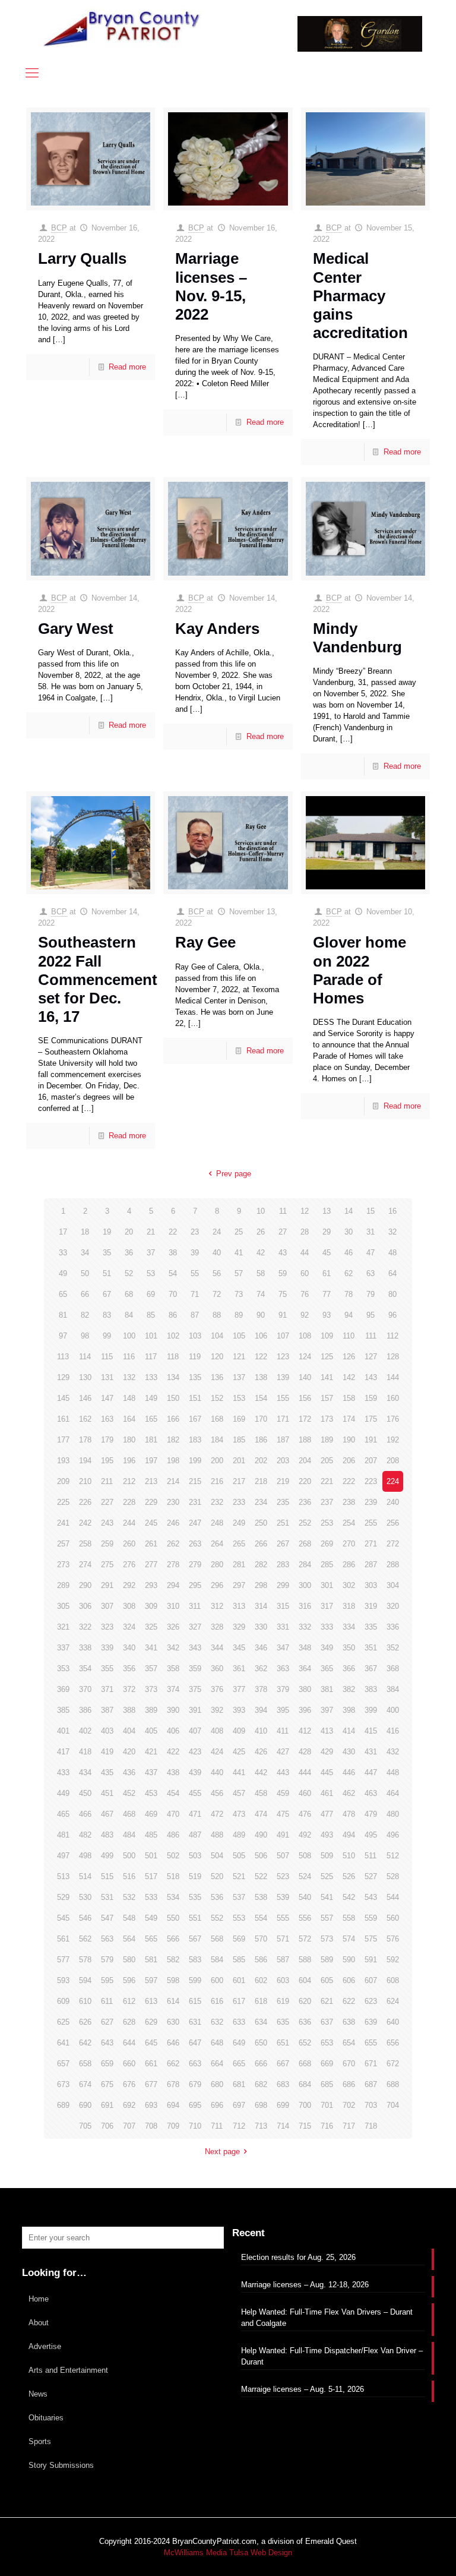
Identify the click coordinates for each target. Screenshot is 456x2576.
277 (151, 1565)
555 (283, 1918)
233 (239, 1502)
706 (107, 2126)
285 (327, 1565)
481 (63, 1835)
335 (371, 1627)
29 (327, 1232)
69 (151, 1294)
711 (217, 2126)
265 (239, 1544)
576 (393, 1939)
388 (129, 1710)
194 (85, 1461)
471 (195, 1814)
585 (239, 1960)
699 (283, 2105)
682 (261, 2084)
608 (393, 1980)
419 (107, 1752)
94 (349, 1315)
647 (195, 2043)
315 (283, 1606)
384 (393, 1689)
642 (85, 2043)
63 (370, 1273)
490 (261, 1835)
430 (349, 1752)
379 (283, 1689)
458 (261, 1793)
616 (217, 2001)
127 (371, 1357)
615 (195, 2001)
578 (85, 1960)
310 (173, 1606)
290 (85, 1585)
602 (261, 1980)
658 (85, 2064)
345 (239, 1648)
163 (107, 1419)
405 (151, 1731)
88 (217, 1315)
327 (195, 1627)
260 (129, 1544)
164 (129, 1419)
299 (283, 1585)
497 (63, 1856)
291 (107, 1585)
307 (107, 1606)
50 (85, 1273)
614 (173, 2001)
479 (371, 1814)
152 (217, 1398)
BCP (59, 228)
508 (305, 1856)
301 (327, 1585)
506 (261, 1856)
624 (393, 2001)
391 (195, 1710)
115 (107, 1357)
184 (217, 1440)
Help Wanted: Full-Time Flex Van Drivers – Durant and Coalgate (327, 2318)
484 (129, 1835)
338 (85, 1648)
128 (393, 1357)
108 (305, 1336)
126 (349, 1357)
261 (151, 1544)
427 (283, 1752)
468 (129, 1814)
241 (63, 1523)
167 (195, 1419)
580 (129, 1960)
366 (349, 1669)
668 (305, 2064)
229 (151, 1502)
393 (239, 1710)
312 (217, 1606)
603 (283, 1980)
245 (151, 1523)
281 (239, 1565)
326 (173, 1627)
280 (217, 1565)
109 (327, 1336)
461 (327, 1793)
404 (129, 1731)
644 (129, 2043)
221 (327, 1481)
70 (173, 1294)
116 (129, 1357)
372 (129, 1689)
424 (217, 1752)
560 (393, 1918)
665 (239, 2064)
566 (173, 1939)
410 (261, 1731)
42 (261, 1253)
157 (327, 1398)
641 (63, 2043)
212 (129, 1481)
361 (239, 1669)
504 (217, 1856)
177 (63, 1440)
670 (349, 2064)
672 (393, 2064)
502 (173, 1856)
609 (63, 2001)
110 (349, 1336)
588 (305, 1960)
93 (327, 1315)
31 (370, 1232)
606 (349, 1980)
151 (195, 1398)
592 (393, 1960)
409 (239, 1731)
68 (129, 1294)
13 (327, 1211)
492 (305, 1835)
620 (305, 2001)
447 (371, 1772)
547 (107, 1918)
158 (349, 1398)
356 (129, 1669)
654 (349, 2043)
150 (173, 1398)
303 (371, 1585)
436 (129, 1772)
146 (85, 1398)
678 (173, 2084)
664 (217, 2064)
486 (173, 1835)
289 (63, 1585)
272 (393, 1544)
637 (327, 2022)
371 (107, 1689)
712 (239, 2126)
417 (63, 1752)
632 (217, 2022)
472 (217, 1814)
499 (107, 1856)
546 (85, 1918)
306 (85, 1606)
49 (63, 1273)
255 (371, 1523)
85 (151, 1315)
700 (305, 2105)
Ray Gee (205, 942)
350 (349, 1648)
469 (151, 1814)
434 (85, 1772)
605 (327, 1980)
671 (371, 2064)
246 (173, 1523)
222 (349, 1481)
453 (151, 1793)
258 (85, 1544)
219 (283, 1481)
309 (151, 1606)
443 (283, 1772)
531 (107, 1897)
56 (217, 1273)
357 (151, 1669)
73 (239, 1294)
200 (217, 1461)
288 (393, 1565)
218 (261, 1481)
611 (107, 2001)
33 (63, 1253)
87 (195, 1315)
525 (327, 1876)
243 (107, 1523)
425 (239, 1752)
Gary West (76, 629)
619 (283, 2001)
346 (261, 1648)
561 (63, 1939)
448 (393, 1772)
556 (305, 1918)
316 (305, 1606)
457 (239, 1793)
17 (63, 1232)
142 (349, 1377)
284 (305, 1565)
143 (371, 1377)
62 (349, 1273)
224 (393, 1481)
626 (85, 2022)
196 (129, 1461)
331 (283, 1627)
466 (85, 1814)
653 (327, 2043)
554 (261, 1918)
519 (195, 1876)
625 (63, 2022)
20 (129, 1232)
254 (349, 1523)
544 (393, 1897)
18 (85, 1232)
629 (151, 2022)
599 (195, 1980)
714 (283, 2126)
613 (151, 2001)
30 (349, 1232)
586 (261, 1960)
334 (349, 1627)
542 (349, 1897)
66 (85, 1294)
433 (63, 1772)
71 (195, 1294)
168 (217, 1419)
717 (349, 2126)
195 (107, 1461)
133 (151, 1377)
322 (85, 1627)
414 (349, 1731)
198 (173, 1461)
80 (392, 1294)
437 (151, 1772)
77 (327, 1294)
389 (151, 1710)
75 (283, 1294)
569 (239, 1939)
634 (261, 2022)
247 (195, 1523)
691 (107, 2105)
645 (151, 2043)
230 (173, 1502)
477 (327, 1814)
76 (305, 1294)
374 (173, 1689)
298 (261, 1585)
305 (63, 1606)
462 (349, 1793)
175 (371, 1419)
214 (173, 1481)
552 (217, 1918)
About (39, 2323)
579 (107, 1960)
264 (217, 1544)
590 (349, 1960)
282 (261, 1565)
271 (371, 1544)
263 (195, 1544)
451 (107, 1793)
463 (371, 1793)
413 (327, 1731)
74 (261, 1294)
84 (129, 1315)
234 (261, 1502)
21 (151, 1232)
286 (349, 1565)
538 (261, 1897)
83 (107, 1315)
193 (63, 1461)
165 (151, 1419)
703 (371, 2105)
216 (217, 1481)
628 (129, 2022)
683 (283, 2084)
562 (85, 1939)
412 (305, 1731)
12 (305, 1211)
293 (151, 1585)
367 (371, 1669)
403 (107, 1731)
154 (261, 1398)
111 (371, 1336)
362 (261, 1669)
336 (393, 1627)
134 (173, 1377)
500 (129, 1856)
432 (393, 1752)
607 (371, 1980)
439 (195, 1772)
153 (239, 1398)
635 (283, 2022)
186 (261, 1440)
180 (129, 1440)
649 (239, 2043)
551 (195, 1918)
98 (85, 1336)
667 (283, 2064)
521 (239, 1876)
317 (327, 1606)
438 (173, 1772)
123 (283, 1357)
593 (63, 1980)
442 (261, 1772)
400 (393, 1710)
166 (173, 1419)
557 (327, 1918)
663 (195, 2064)
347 (283, 1648)
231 (195, 1502)
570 (261, 1939)
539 (283, 1897)
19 (107, 1232)
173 (327, 1419)
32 (392, 1232)
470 (173, 1814)
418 (85, 1752)
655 (371, 2043)
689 (63, 2105)
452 (129, 1793)
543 (371, 1897)
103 (195, 1336)
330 (261, 1627)
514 (85, 1876)
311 (195, 1606)
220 (305, 1481)
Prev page (233, 1174)
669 (327, 2064)
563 (107, 1939)
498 (85, 1856)
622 (349, 2001)
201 (239, 1461)
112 (392, 1336)
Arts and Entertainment (68, 2370)
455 (195, 1793)
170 (261, 1419)
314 (261, 1606)
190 (349, 1440)
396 (305, 1710)
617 (239, 2001)
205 (327, 1461)
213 (151, 1481)
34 (85, 1253)
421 (151, 1752)
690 (85, 2105)
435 (107, 1772)
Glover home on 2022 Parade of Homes (360, 970)
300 (305, 1585)
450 (85, 1793)
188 (305, 1440)
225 (63, 1502)
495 (371, 1835)
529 (63, 1897)
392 (217, 1710)
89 (239, 1315)
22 (173, 1232)
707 (129, 2126)
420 (129, 1752)
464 (393, 1793)
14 (349, 1211)
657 (63, 2064)
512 (393, 1856)
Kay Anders (217, 629)
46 (349, 1253)
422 (173, 1752)
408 (217, 1731)
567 (195, 1939)
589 (327, 1960)
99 (107, 1336)
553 (239, 1918)
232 (217, 1502)
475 (283, 1814)
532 (129, 1897)
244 (129, 1523)
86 (173, 1315)
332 (305, 1627)
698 (261, 2105)
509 (327, 1856)
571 (283, 1939)
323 (107, 1627)
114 (85, 1357)
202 (261, 1461)
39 (195, 1253)
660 (129, 2064)
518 (173, 1876)
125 (327, 1357)
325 (151, 1627)
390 (173, 1710)
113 (63, 1357)
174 (349, 1419)
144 (393, 1377)
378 (261, 1689)
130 (85, 1377)
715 (305, 2126)
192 (393, 1440)
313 (239, 1606)
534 (173, 1897)
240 (393, 1502)
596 (129, 1980)
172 (305, 1419)
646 (173, 2043)
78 (349, 1294)
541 (327, 1897)
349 (327, 1648)
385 (63, 1710)
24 (217, 1232)
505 (239, 1856)
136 (217, 1377)
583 (195, 1960)
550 (173, 1918)
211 (107, 1481)
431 (371, 1752)
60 (305, 1273)
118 (173, 1357)
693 (151, 2105)
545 (63, 1918)
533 (151, 1897)
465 (63, 1814)
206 (349, 1461)
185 (239, 1440)
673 (63, 2084)
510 (349, 1856)
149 (151, 1398)
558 (349, 1918)
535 (195, 1897)
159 (371, 1398)
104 (217, 1336)
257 (63, 1544)
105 (239, 1336)
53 (151, 1273)
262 (173, 1544)
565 (151, 1939)
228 (129, 1502)
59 (283, 1273)
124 (305, 1357)
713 (261, 2126)
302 (349, 1585)
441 (239, 1772)
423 (195, 1752)
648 (217, 2043)
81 (63, 1315)
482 (85, 1835)
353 (63, 1669)
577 (63, 1960)
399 (371, 1710)
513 (63, 1876)
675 (107, 2084)
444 (305, 1772)
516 (129, 1876)
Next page (222, 2152)
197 (151, 1461)
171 (283, 1419)
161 (63, 1419)
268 (305, 1544)
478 (349, 1814)
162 (85, 1419)
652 (305, 2043)
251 (283, 1523)
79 (370, 1294)
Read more (127, 367)
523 (283, 1876)
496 (393, 1835)
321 (63, 1627)
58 (261, 1273)
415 (371, 1731)
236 (305, 1502)
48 (392, 1253)
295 (195, 1585)
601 (239, 1980)
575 (371, 1939)
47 (370, 1253)
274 (85, 1565)
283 (283, 1565)
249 (239, 1523)
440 (217, 1772)
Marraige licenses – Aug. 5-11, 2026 (303, 2389)
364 (305, 1669)
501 (151, 1856)
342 (173, 1648)
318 (349, 1606)
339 (107, 1648)
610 (85, 2001)
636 (305, 2022)
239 (371, 1502)
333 (327, 1627)
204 (305, 1461)
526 (349, 1876)
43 (283, 1253)
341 (151, 1648)
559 (371, 1918)
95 (370, 1315)
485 (151, 1835)
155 (283, 1398)
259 (107, 1544)
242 (85, 1523)
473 (239, 1814)
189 (327, 1440)
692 (129, 2105)
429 (327, 1752)
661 (151, 2064)
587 (283, 1960)
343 (195, 1648)
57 (239, 1273)
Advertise (45, 2346)
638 (349, 2022)
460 (305, 1793)
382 (349, 1689)
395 (283, 1710)
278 (173, 1565)
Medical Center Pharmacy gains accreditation (360, 296)
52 (129, 1273)
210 (85, 1481)
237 (327, 1502)
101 (151, 1336)
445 (327, 1772)
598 (173, 1980)
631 (195, 2022)
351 (371, 1648)
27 (283, 1232)
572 (305, 1939)
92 (305, 1315)
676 (129, 2084)
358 (173, 1669)
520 (217, 1876)
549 (151, 1918)
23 (195, 1232)
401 (63, 1731)
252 (305, 1523)
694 (173, 2105)
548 (129, 1918)
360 (217, 1669)
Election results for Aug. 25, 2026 (298, 2257)
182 (173, 1440)
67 (107, 1294)
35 (107, 1253)
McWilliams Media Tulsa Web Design (228, 2553)
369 (63, 1689)
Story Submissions (61, 2465)
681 (239, 2084)
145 (63, 1398)
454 (173, 1793)
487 (195, 1835)
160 (393, 1398)
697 (239, 2105)
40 (217, 1253)
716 (327, 2126)
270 (349, 1544)
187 (283, 1440)
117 (151, 1357)
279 (195, 1565)
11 (283, 1211)
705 (85, 2126)
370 (85, 1689)
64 (392, 1273)
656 (393, 2043)
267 (283, 1544)
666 (261, 2064)
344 (217, 1648)
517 (151, 1876)
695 (195, 2105)
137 (239, 1377)
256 (393, 1523)
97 (63, 1336)
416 (393, 1731)
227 (107, 1502)
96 (392, 1315)
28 (305, 1232)
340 (129, 1648)
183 (195, 1440)
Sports (40, 2441)
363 (283, 1669)
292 (129, 1585)
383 (371, 1689)
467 (107, 1814)
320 (393, 1606)
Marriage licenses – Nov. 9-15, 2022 (211, 286)
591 (371, 1960)
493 (327, 1835)
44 (305, 1253)
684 (305, 2084)
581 (151, 1960)
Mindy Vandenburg (357, 638)
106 (261, 1336)
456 (217, 1793)
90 (261, 1315)
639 (371, 2022)
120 (217, 1357)
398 (349, 1710)
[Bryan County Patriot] (123, 28)
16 (392, 1211)
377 (239, 1689)
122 (261, 1357)
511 (370, 1856)
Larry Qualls (82, 258)
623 (371, 2001)
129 (63, 1377)
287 (371, 1565)
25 (239, 1232)
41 (239, 1253)
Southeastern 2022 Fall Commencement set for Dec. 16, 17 (98, 979)
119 (195, 1357)
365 (327, 1669)
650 (261, 2043)
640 (393, 2022)
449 (63, 1793)
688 (393, 2084)
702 (349, 2105)
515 (107, 1876)
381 (327, 1689)
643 (107, 2043)
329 (239, 1627)
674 (85, 2084)
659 (107, 2064)
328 (217, 1627)
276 (129, 1565)
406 (173, 1731)
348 (305, 1648)
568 (217, 1939)
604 (305, 1980)
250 (261, 1523)
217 (239, 1481)
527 (371, 1876)
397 (327, 1710)
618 (261, 2001)
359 (195, 1669)
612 (129, 2001)
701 (327, 2105)
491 (283, 1835)
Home (39, 2299)
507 (283, 1856)
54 (173, 1273)
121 (239, 1357)
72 (217, 1294)
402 (85, 1731)
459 (283, 1793)
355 (107, 1669)
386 (85, 1710)
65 (63, 1294)
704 (393, 2105)
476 (305, 1814)
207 (371, 1461)
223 (371, 1481)
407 (195, 1731)
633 (239, 2022)
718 (371, 2126)
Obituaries (46, 2418)
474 (261, 1814)
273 (63, 1565)
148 (129, 1398)
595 (107, 1980)
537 (239, 1897)
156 (305, 1398)
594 (85, 1980)
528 (393, 1876)
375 (195, 1689)
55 (195, 1273)
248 (217, 1523)
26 (261, 1232)
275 (107, 1565)
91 (283, 1315)
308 (129, 1606)
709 (173, 2126)
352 (393, 1648)
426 (261, 1752)
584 (217, 1960)
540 (305, 1897)
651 (283, 2043)
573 (327, 1939)
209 (63, 1481)
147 (107, 1398)
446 (349, 1772)
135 (195, 1377)
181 (151, 1440)
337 (63, 1648)
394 (261, 1710)
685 (327, 2084)
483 (107, 1835)
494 (349, 1835)
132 (129, 1377)
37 (151, 1253)
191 (371, 1440)
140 (305, 1377)
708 (151, 2126)
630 (173, 2022)
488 (217, 1835)
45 (327, 1253)
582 (173, 1960)
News (38, 2394)
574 (349, 1939)
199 (195, 1461)
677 (151, 2084)
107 (283, 1336)
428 (305, 1752)
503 (195, 1856)
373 (151, 1689)
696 (217, 2105)
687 (371, 2084)
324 (129, 1627)
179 (107, 1440)
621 (327, 2001)
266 (261, 1544)
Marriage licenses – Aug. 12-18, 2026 (305, 2285)
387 (107, 1710)
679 (195, 2084)
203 (283, 1461)
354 (85, 1669)
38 (173, 1253)
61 (327, 1273)
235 (283, 1502)
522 (261, 1876)
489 (239, 1835)
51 (107, 1273)
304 (393, 1585)
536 (217, 1897)
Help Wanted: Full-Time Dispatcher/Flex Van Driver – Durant (332, 2356)
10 (261, 1211)
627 (107, 2022)
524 (305, 1876)
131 (107, 1377)
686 (349, 2084)
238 (349, 1502)
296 (217, 1585)
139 (283, 1377)
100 (129, 1336)
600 (217, 1980)
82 (85, 1315)
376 (217, 1689)
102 (173, 1336)
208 (393, 1461)
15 (370, 1211)
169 (239, 1419)
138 (261, 1377)
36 (129, 1253)
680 (217, 2084)
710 (195, 2126)
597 (151, 1980)
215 (195, 1481)
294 (173, 1585)
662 (173, 2064)
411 (283, 1731)
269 (327, 1544)
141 (327, 1377)
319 (371, 1606)
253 (327, 1523)
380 (305, 1689)
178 (85, 1440)
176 (393, 1419)
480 (393, 1814)
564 (129, 1939)
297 (239, 1585)
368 (393, 1669)
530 (85, 1897)
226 (85, 1502)
